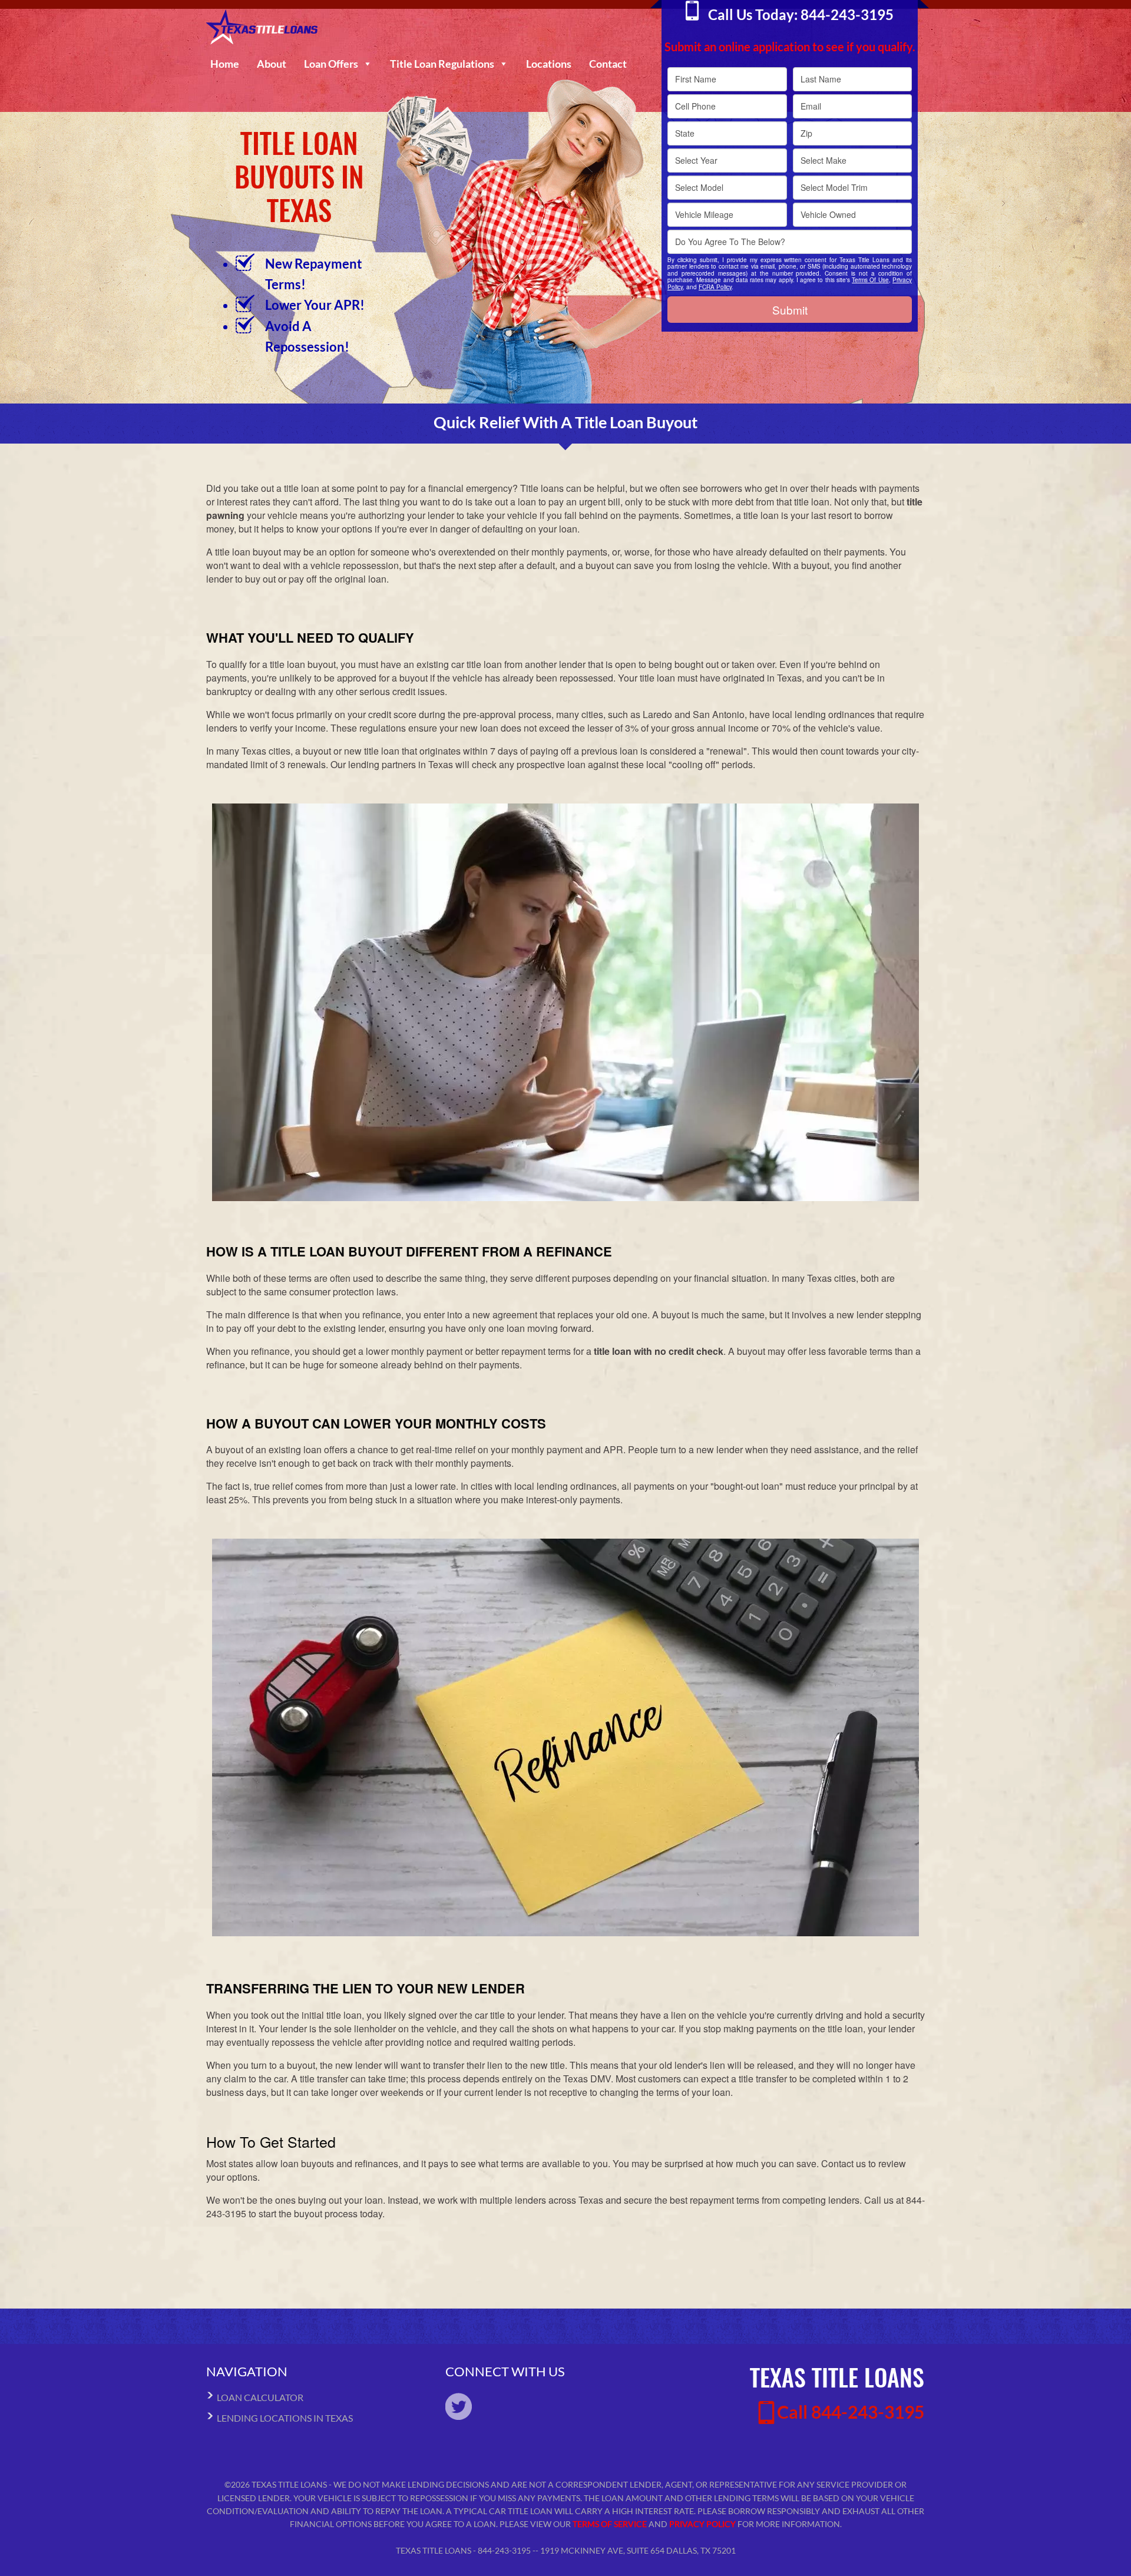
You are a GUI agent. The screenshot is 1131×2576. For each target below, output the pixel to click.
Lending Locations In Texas (285, 2418)
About (272, 64)
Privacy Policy (702, 2524)
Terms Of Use (870, 280)
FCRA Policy (715, 287)
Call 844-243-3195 (851, 2412)
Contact (608, 64)
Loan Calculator (260, 2397)
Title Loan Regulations (442, 64)
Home (225, 64)
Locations (549, 64)
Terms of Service (610, 2524)
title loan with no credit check (659, 1351)
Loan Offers (331, 64)
